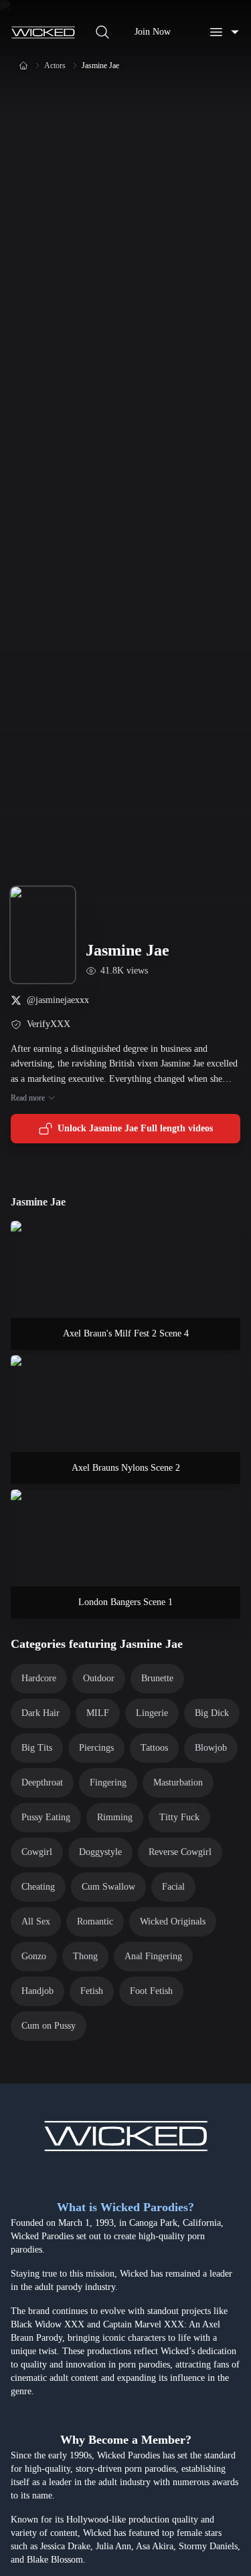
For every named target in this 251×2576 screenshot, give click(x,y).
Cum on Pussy (49, 2026)
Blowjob (211, 1748)
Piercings (96, 1748)
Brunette (157, 1678)
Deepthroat (42, 1782)
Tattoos (154, 1748)
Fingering (108, 1782)
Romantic (95, 1921)
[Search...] (102, 32)
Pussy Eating (46, 1817)
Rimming (115, 1817)
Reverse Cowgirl (180, 1852)
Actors (55, 65)
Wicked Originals (173, 1921)
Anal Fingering (153, 1956)
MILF (98, 1713)
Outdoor (99, 1678)
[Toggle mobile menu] (224, 32)
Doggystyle (100, 1852)
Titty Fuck (179, 1817)
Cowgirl (37, 1852)
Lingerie (152, 1713)
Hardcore (39, 1678)
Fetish (92, 1991)
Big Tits (37, 1748)
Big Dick (212, 1713)
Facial (173, 1887)
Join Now (153, 32)
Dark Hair (40, 1713)
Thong (85, 1956)
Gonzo (34, 1956)
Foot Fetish (151, 1991)
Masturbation (178, 1782)
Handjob (37, 1991)
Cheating (38, 1887)
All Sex (36, 1921)
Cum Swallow (108, 1887)
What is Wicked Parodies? (125, 2207)
